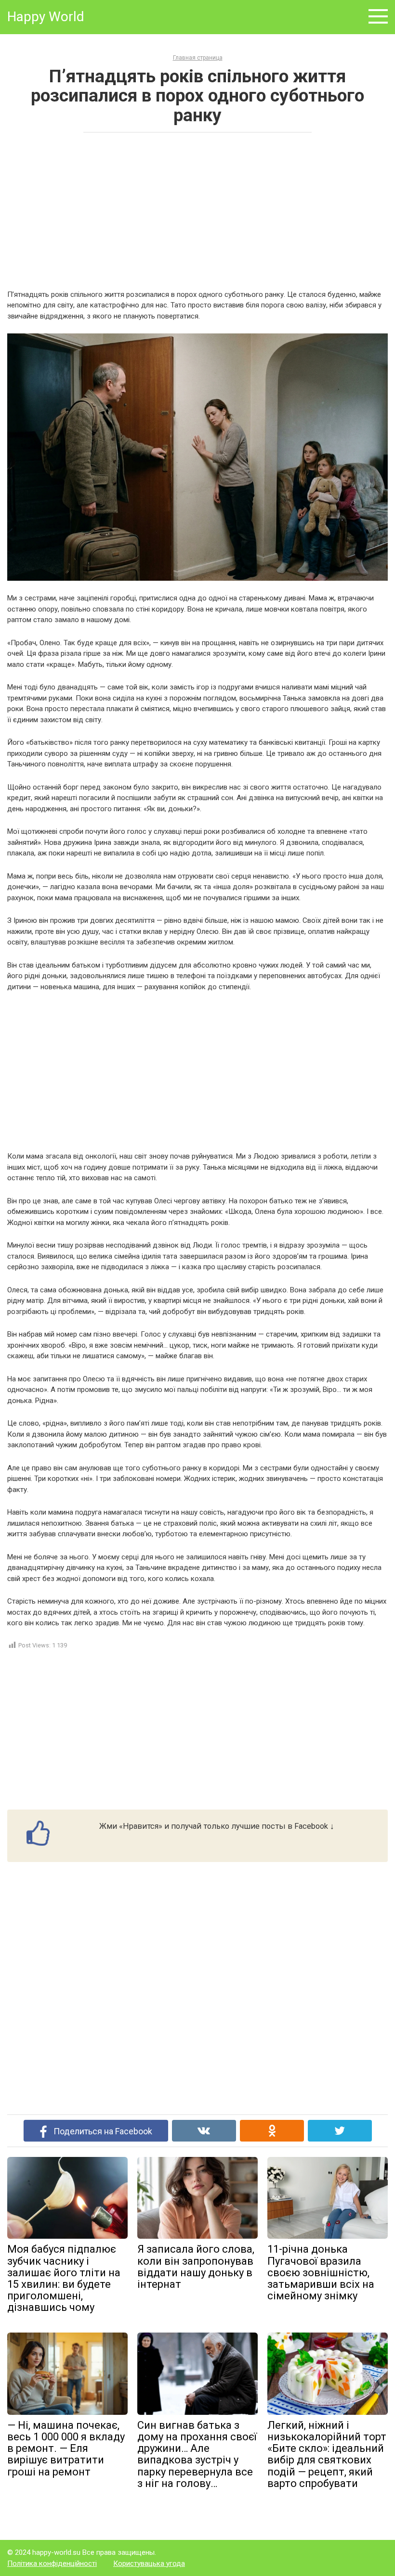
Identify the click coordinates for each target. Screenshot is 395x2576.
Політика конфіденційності (52, 2563)
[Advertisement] (197, 210)
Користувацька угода (149, 2563)
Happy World (46, 17)
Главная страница (198, 58)
